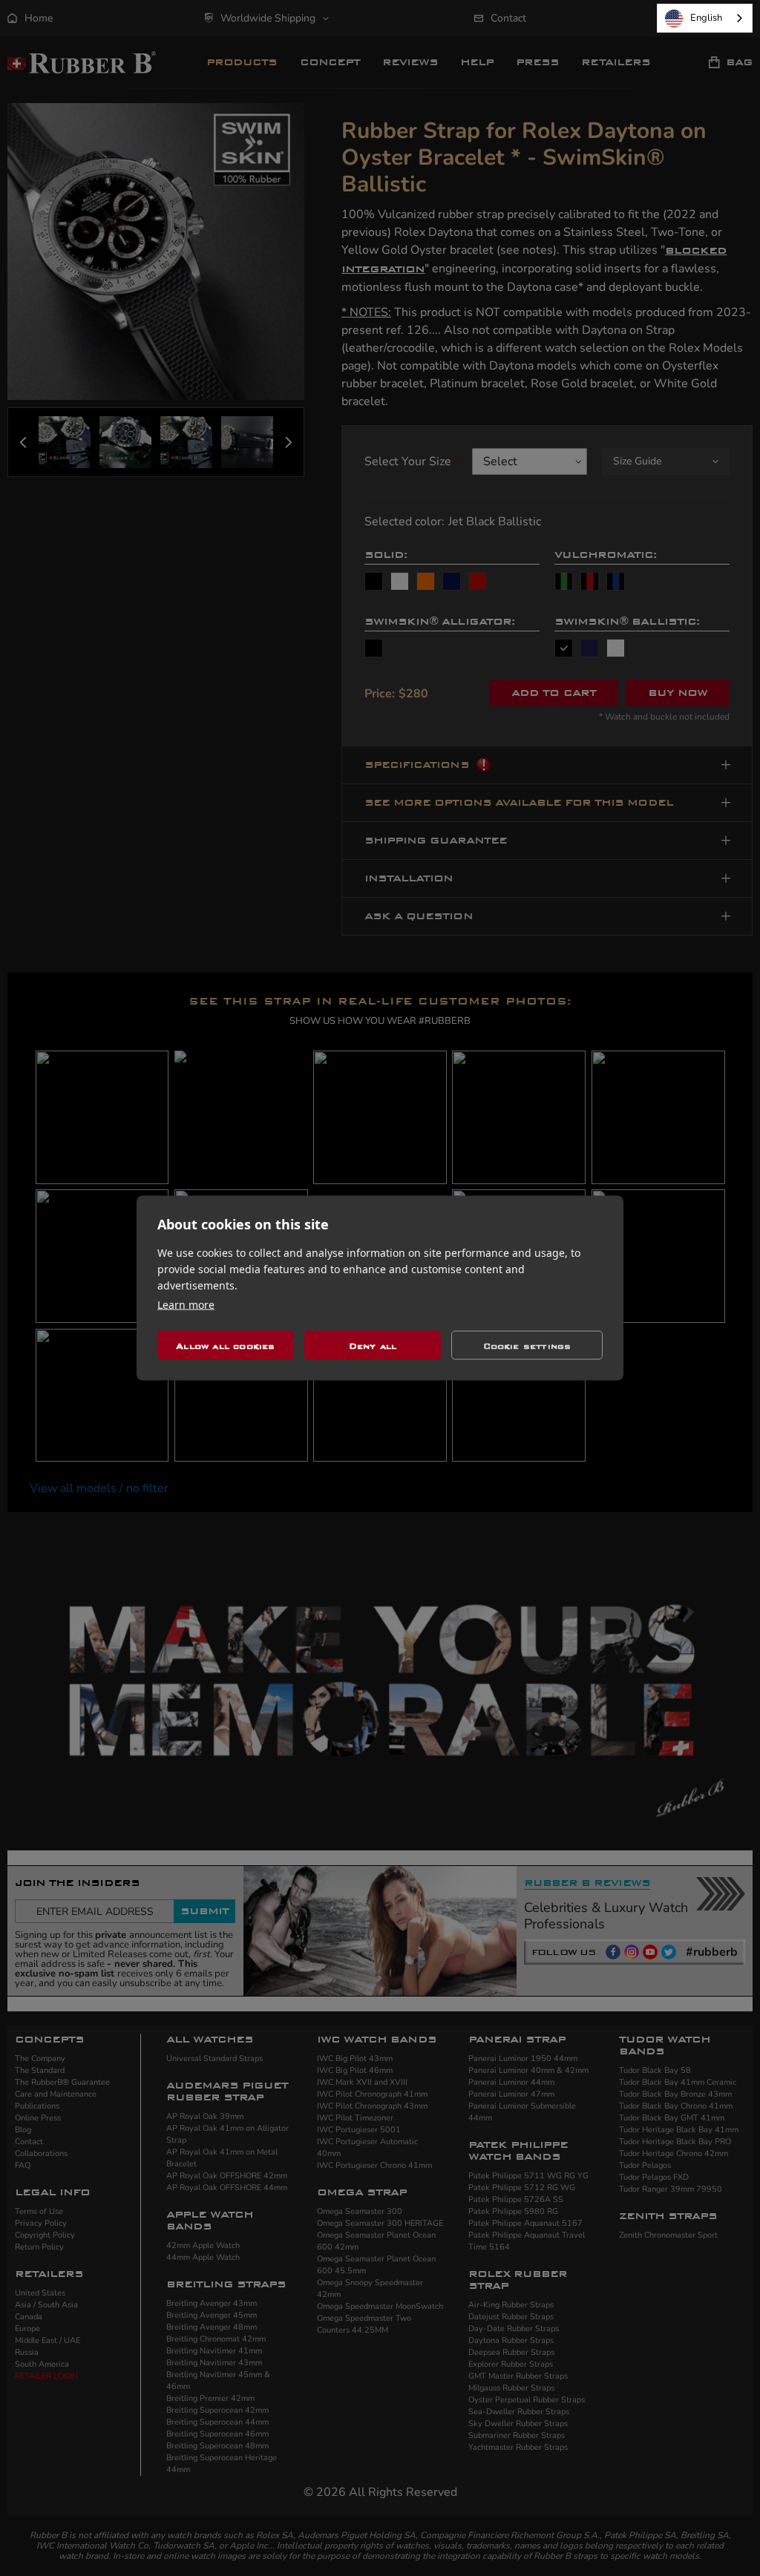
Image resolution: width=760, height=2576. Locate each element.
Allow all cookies (225, 1345)
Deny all (373, 1345)
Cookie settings (527, 1345)
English (706, 18)
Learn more (186, 1305)
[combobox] (705, 18)
